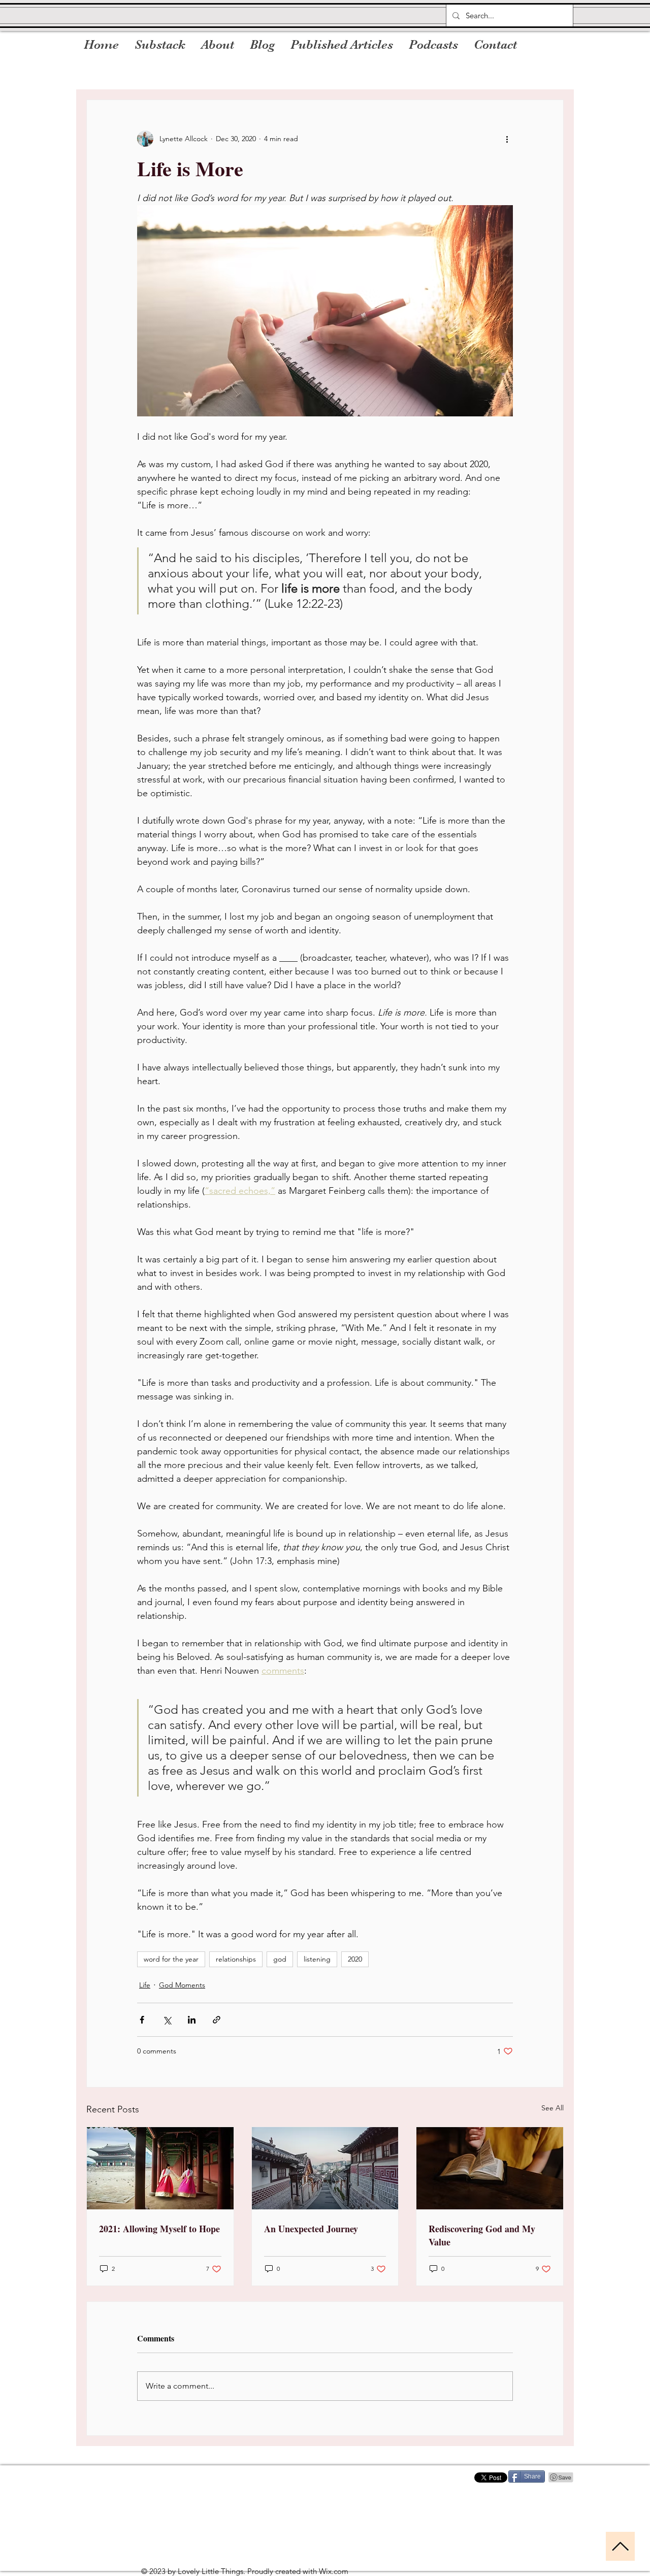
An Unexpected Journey (311, 2229)
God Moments (182, 1985)
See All (552, 2108)
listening (317, 1959)
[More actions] (507, 139)
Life (145, 1985)
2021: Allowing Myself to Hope (159, 2229)
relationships (236, 1959)
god (280, 1959)
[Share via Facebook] (142, 2020)
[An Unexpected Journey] (325, 2168)
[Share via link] (217, 2020)
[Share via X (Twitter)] (167, 2020)
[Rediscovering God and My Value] (490, 2168)
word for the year (171, 1959)
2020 (355, 1959)
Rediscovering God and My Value (482, 2235)
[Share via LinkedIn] (192, 2020)
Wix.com (334, 2571)
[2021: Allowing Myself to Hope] (160, 2168)
